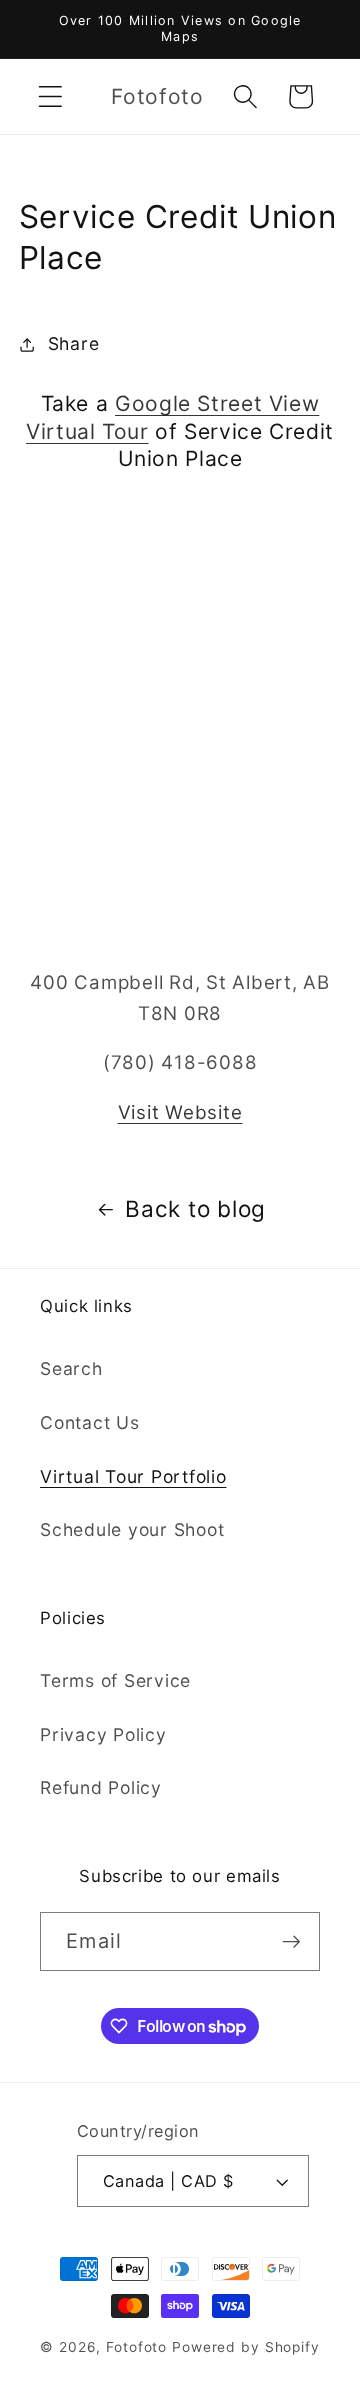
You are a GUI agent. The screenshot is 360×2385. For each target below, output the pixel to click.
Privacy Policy (103, 1734)
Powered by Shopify (246, 2347)
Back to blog (195, 1208)
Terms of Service (115, 1680)
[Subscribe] (291, 1941)
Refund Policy (101, 1787)
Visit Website (180, 1112)
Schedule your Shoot (132, 1529)
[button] (50, 96)
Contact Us (90, 1422)
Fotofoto (136, 2347)
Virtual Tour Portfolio (133, 1476)
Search (71, 1368)
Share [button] (74, 343)
